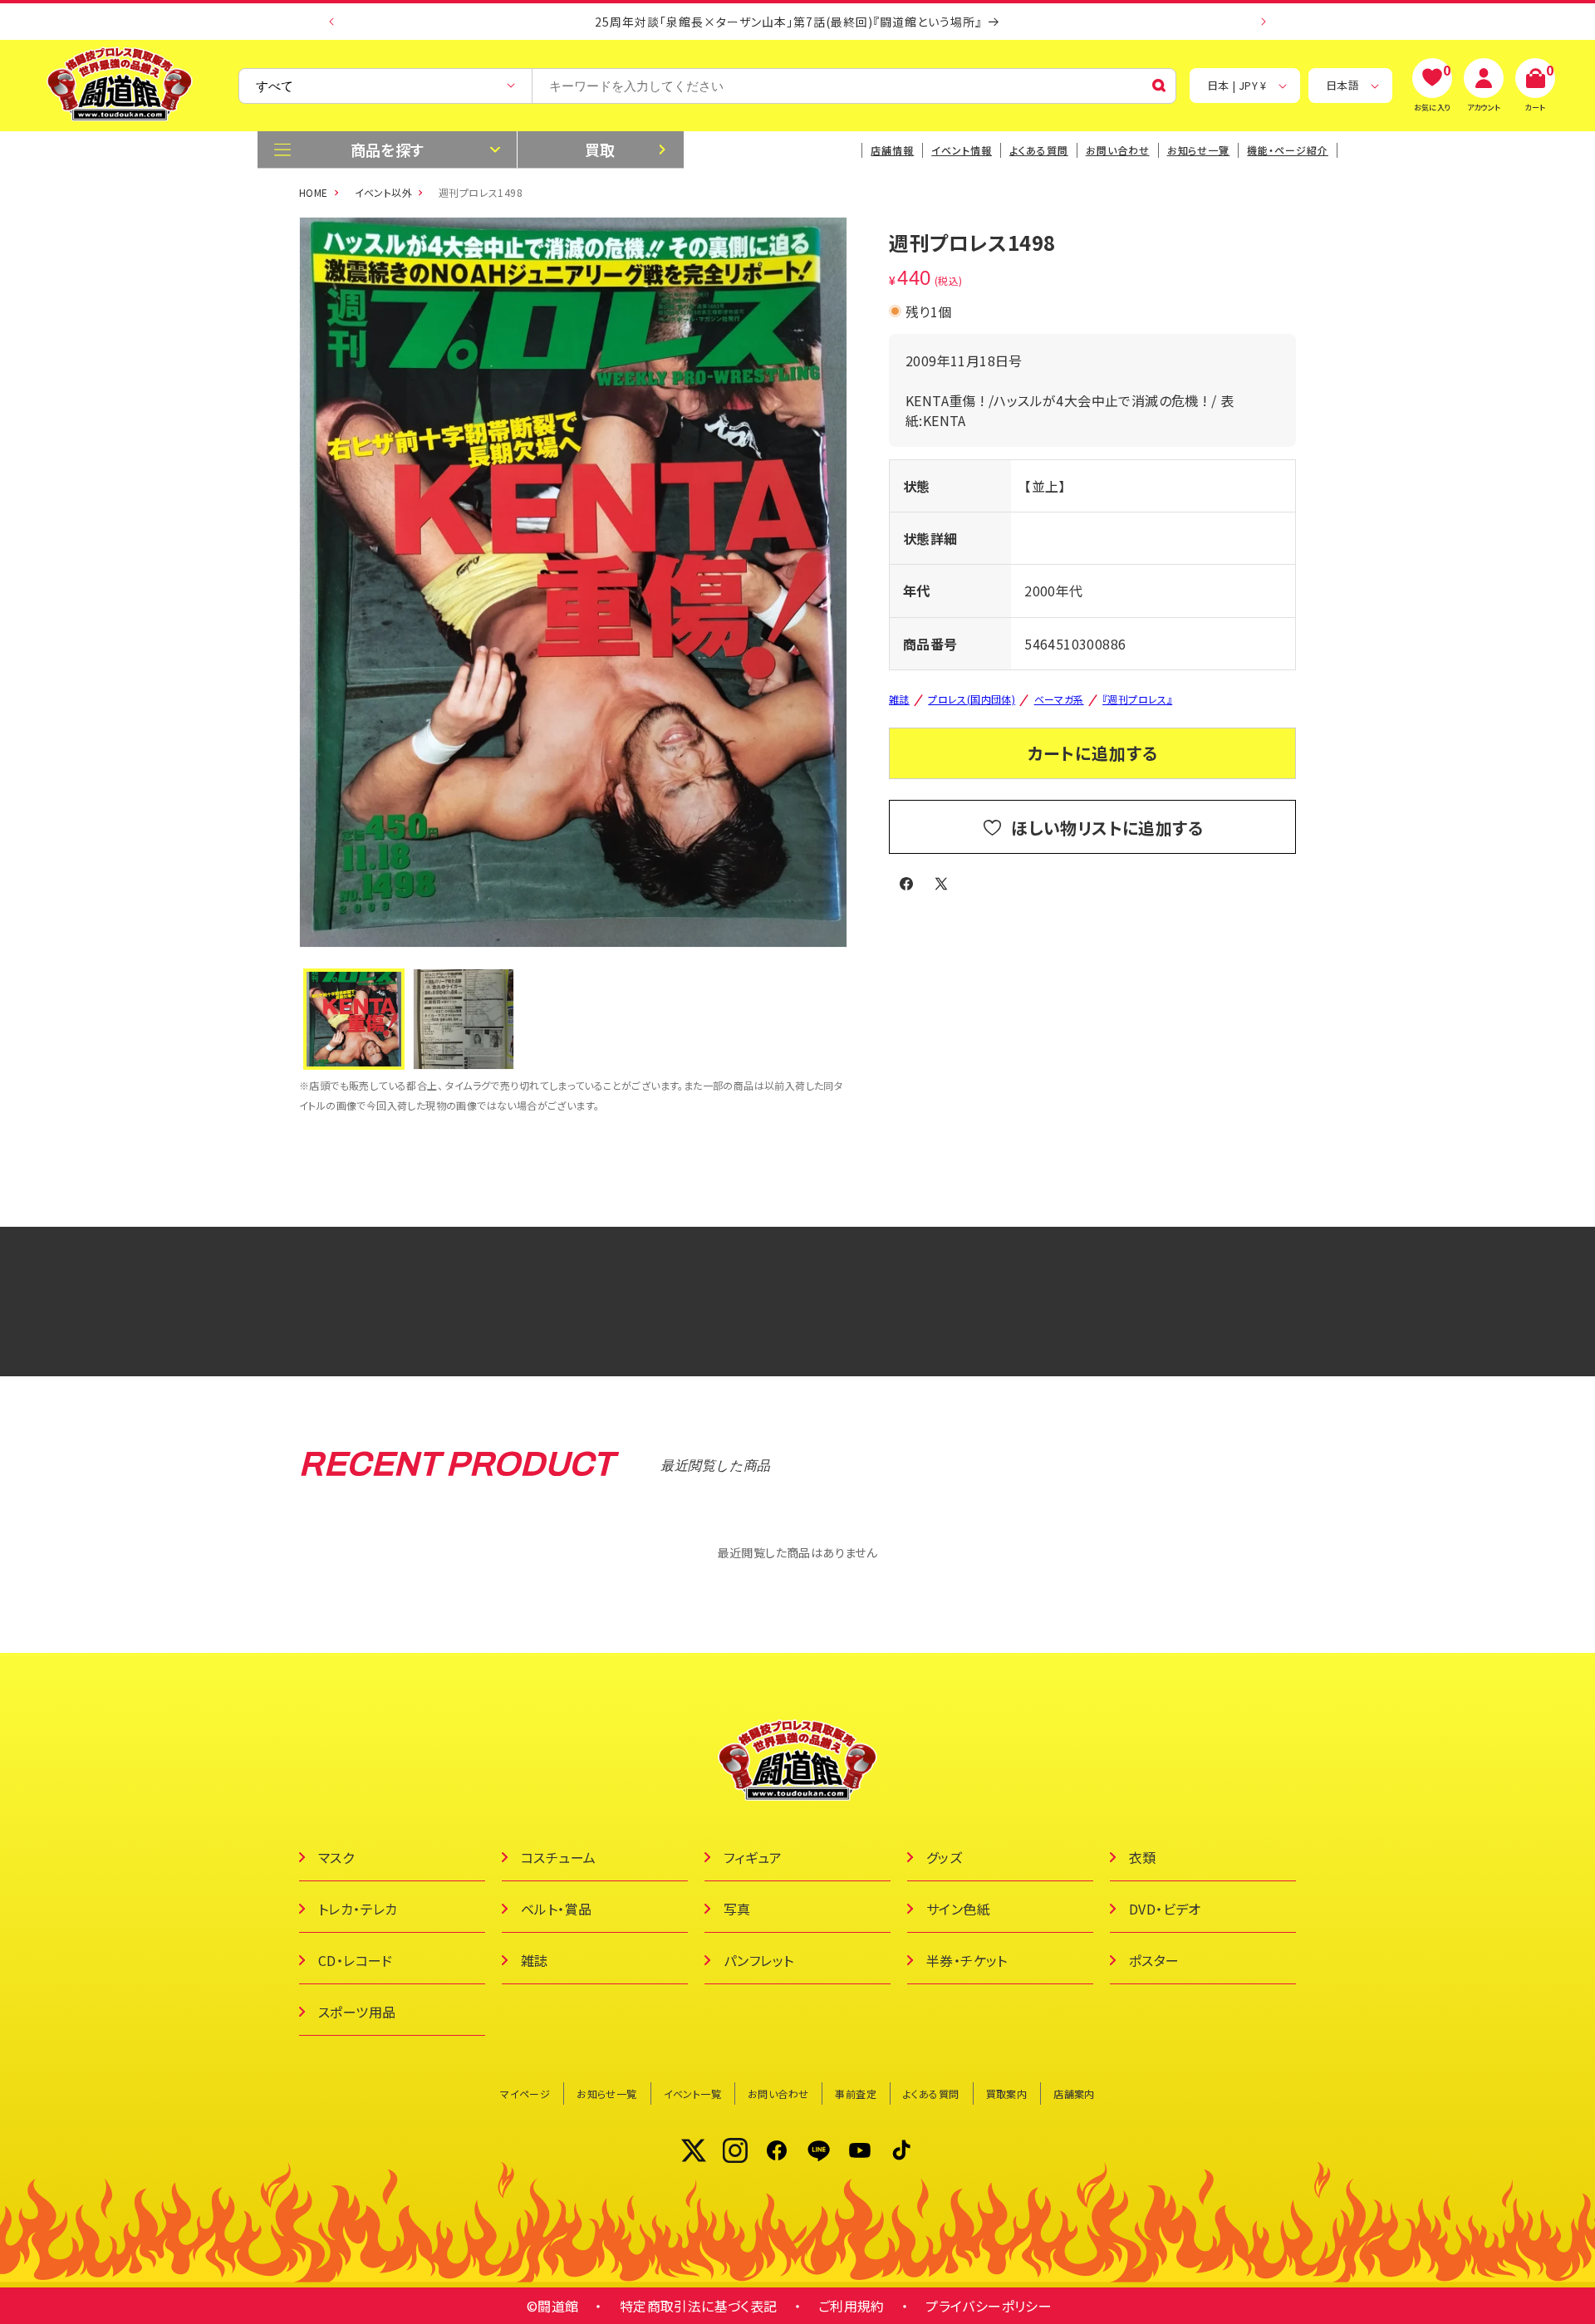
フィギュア (753, 1857)
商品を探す (388, 150)
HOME (314, 192)
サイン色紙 (958, 1909)
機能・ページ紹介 (1288, 150)
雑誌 (899, 699)
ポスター (1154, 1960)
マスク (336, 1857)
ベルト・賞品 (556, 1909)
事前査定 (856, 2094)
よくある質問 (1039, 150)
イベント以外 (383, 192)
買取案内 (1007, 2094)
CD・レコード (356, 1960)
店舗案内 (1074, 2094)
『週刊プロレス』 (1137, 699)
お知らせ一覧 (606, 2094)
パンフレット (758, 1960)
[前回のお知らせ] (331, 22)
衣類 (1143, 1857)
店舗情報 (892, 150)
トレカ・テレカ (358, 1909)
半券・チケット (967, 1960)
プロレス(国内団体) (972, 699)
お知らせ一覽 (1199, 150)
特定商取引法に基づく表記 (699, 2306)
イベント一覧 (692, 2094)
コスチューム (558, 1857)
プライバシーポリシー (989, 2306)
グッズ (944, 1857)
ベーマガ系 (1059, 699)
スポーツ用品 (357, 2012)
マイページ (525, 2094)
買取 (600, 150)
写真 (737, 1909)
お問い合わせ (1118, 150)
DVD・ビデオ (1165, 1909)
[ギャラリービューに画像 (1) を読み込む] (354, 1019)
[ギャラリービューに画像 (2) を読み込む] (464, 1019)
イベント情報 (962, 150)
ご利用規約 (851, 2306)
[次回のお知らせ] (1264, 22)
